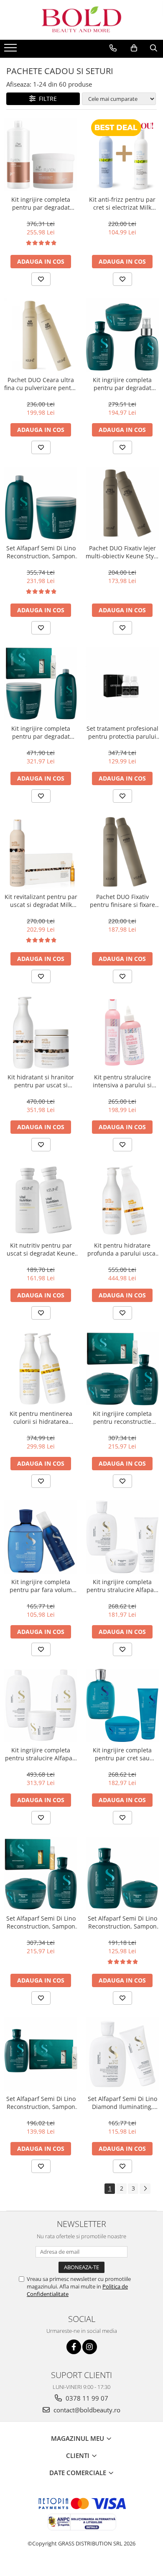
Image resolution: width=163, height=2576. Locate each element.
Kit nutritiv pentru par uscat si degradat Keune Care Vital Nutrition (41, 1249)
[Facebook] (74, 2347)
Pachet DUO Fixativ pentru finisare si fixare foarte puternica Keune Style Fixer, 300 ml (122, 901)
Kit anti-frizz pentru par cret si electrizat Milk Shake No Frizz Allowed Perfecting (122, 203)
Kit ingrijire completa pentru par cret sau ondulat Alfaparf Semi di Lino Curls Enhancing (122, 1754)
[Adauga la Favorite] (41, 279)
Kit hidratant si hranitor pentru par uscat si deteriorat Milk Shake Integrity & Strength (41, 1081)
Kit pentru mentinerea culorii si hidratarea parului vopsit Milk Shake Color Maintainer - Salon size (41, 1418)
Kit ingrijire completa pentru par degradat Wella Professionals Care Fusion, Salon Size (41, 203)
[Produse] (11, 50)
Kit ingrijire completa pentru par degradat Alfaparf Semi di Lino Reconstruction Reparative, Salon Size (41, 732)
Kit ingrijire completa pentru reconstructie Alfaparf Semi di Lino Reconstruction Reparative (122, 1418)
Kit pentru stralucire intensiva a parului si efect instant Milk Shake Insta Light (122, 1081)
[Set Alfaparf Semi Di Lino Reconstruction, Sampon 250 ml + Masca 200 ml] (122, 1874)
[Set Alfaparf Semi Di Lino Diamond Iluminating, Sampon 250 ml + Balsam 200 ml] (122, 2054)
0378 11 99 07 (86, 2398)
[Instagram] (90, 2347)
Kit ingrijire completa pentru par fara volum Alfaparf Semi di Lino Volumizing (41, 1586)
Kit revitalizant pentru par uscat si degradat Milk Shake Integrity (41, 901)
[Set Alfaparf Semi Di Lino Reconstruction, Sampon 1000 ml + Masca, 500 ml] (41, 503)
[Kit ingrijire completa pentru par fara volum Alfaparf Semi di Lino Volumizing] (41, 1537)
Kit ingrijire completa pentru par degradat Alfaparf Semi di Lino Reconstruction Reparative (122, 384)
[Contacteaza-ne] (113, 48)
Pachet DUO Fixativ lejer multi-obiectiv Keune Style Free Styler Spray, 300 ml (122, 552)
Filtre (46, 99)
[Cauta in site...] (154, 48)
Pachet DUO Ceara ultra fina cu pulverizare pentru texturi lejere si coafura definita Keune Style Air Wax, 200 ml (41, 384)
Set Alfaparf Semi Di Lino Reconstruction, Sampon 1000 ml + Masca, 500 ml (41, 552)
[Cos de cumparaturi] (134, 48)
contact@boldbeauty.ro (86, 2410)
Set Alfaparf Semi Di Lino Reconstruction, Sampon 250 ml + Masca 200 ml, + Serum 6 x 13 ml (41, 1922)
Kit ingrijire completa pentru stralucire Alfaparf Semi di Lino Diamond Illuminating (122, 1586)
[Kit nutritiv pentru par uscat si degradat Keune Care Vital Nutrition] (41, 1201)
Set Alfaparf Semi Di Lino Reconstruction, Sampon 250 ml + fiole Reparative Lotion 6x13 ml (41, 2103)
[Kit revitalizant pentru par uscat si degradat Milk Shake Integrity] (41, 852)
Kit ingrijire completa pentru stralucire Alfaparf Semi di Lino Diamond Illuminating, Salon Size (41, 1754)
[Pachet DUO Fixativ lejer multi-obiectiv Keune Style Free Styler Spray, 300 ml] (122, 503)
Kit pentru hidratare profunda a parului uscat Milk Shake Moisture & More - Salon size (122, 1249)
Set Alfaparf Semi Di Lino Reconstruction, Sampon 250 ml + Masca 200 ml (122, 1922)
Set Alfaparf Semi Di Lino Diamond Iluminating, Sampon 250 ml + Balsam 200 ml (122, 2103)
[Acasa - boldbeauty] (81, 20)
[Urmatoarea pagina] (145, 2189)
